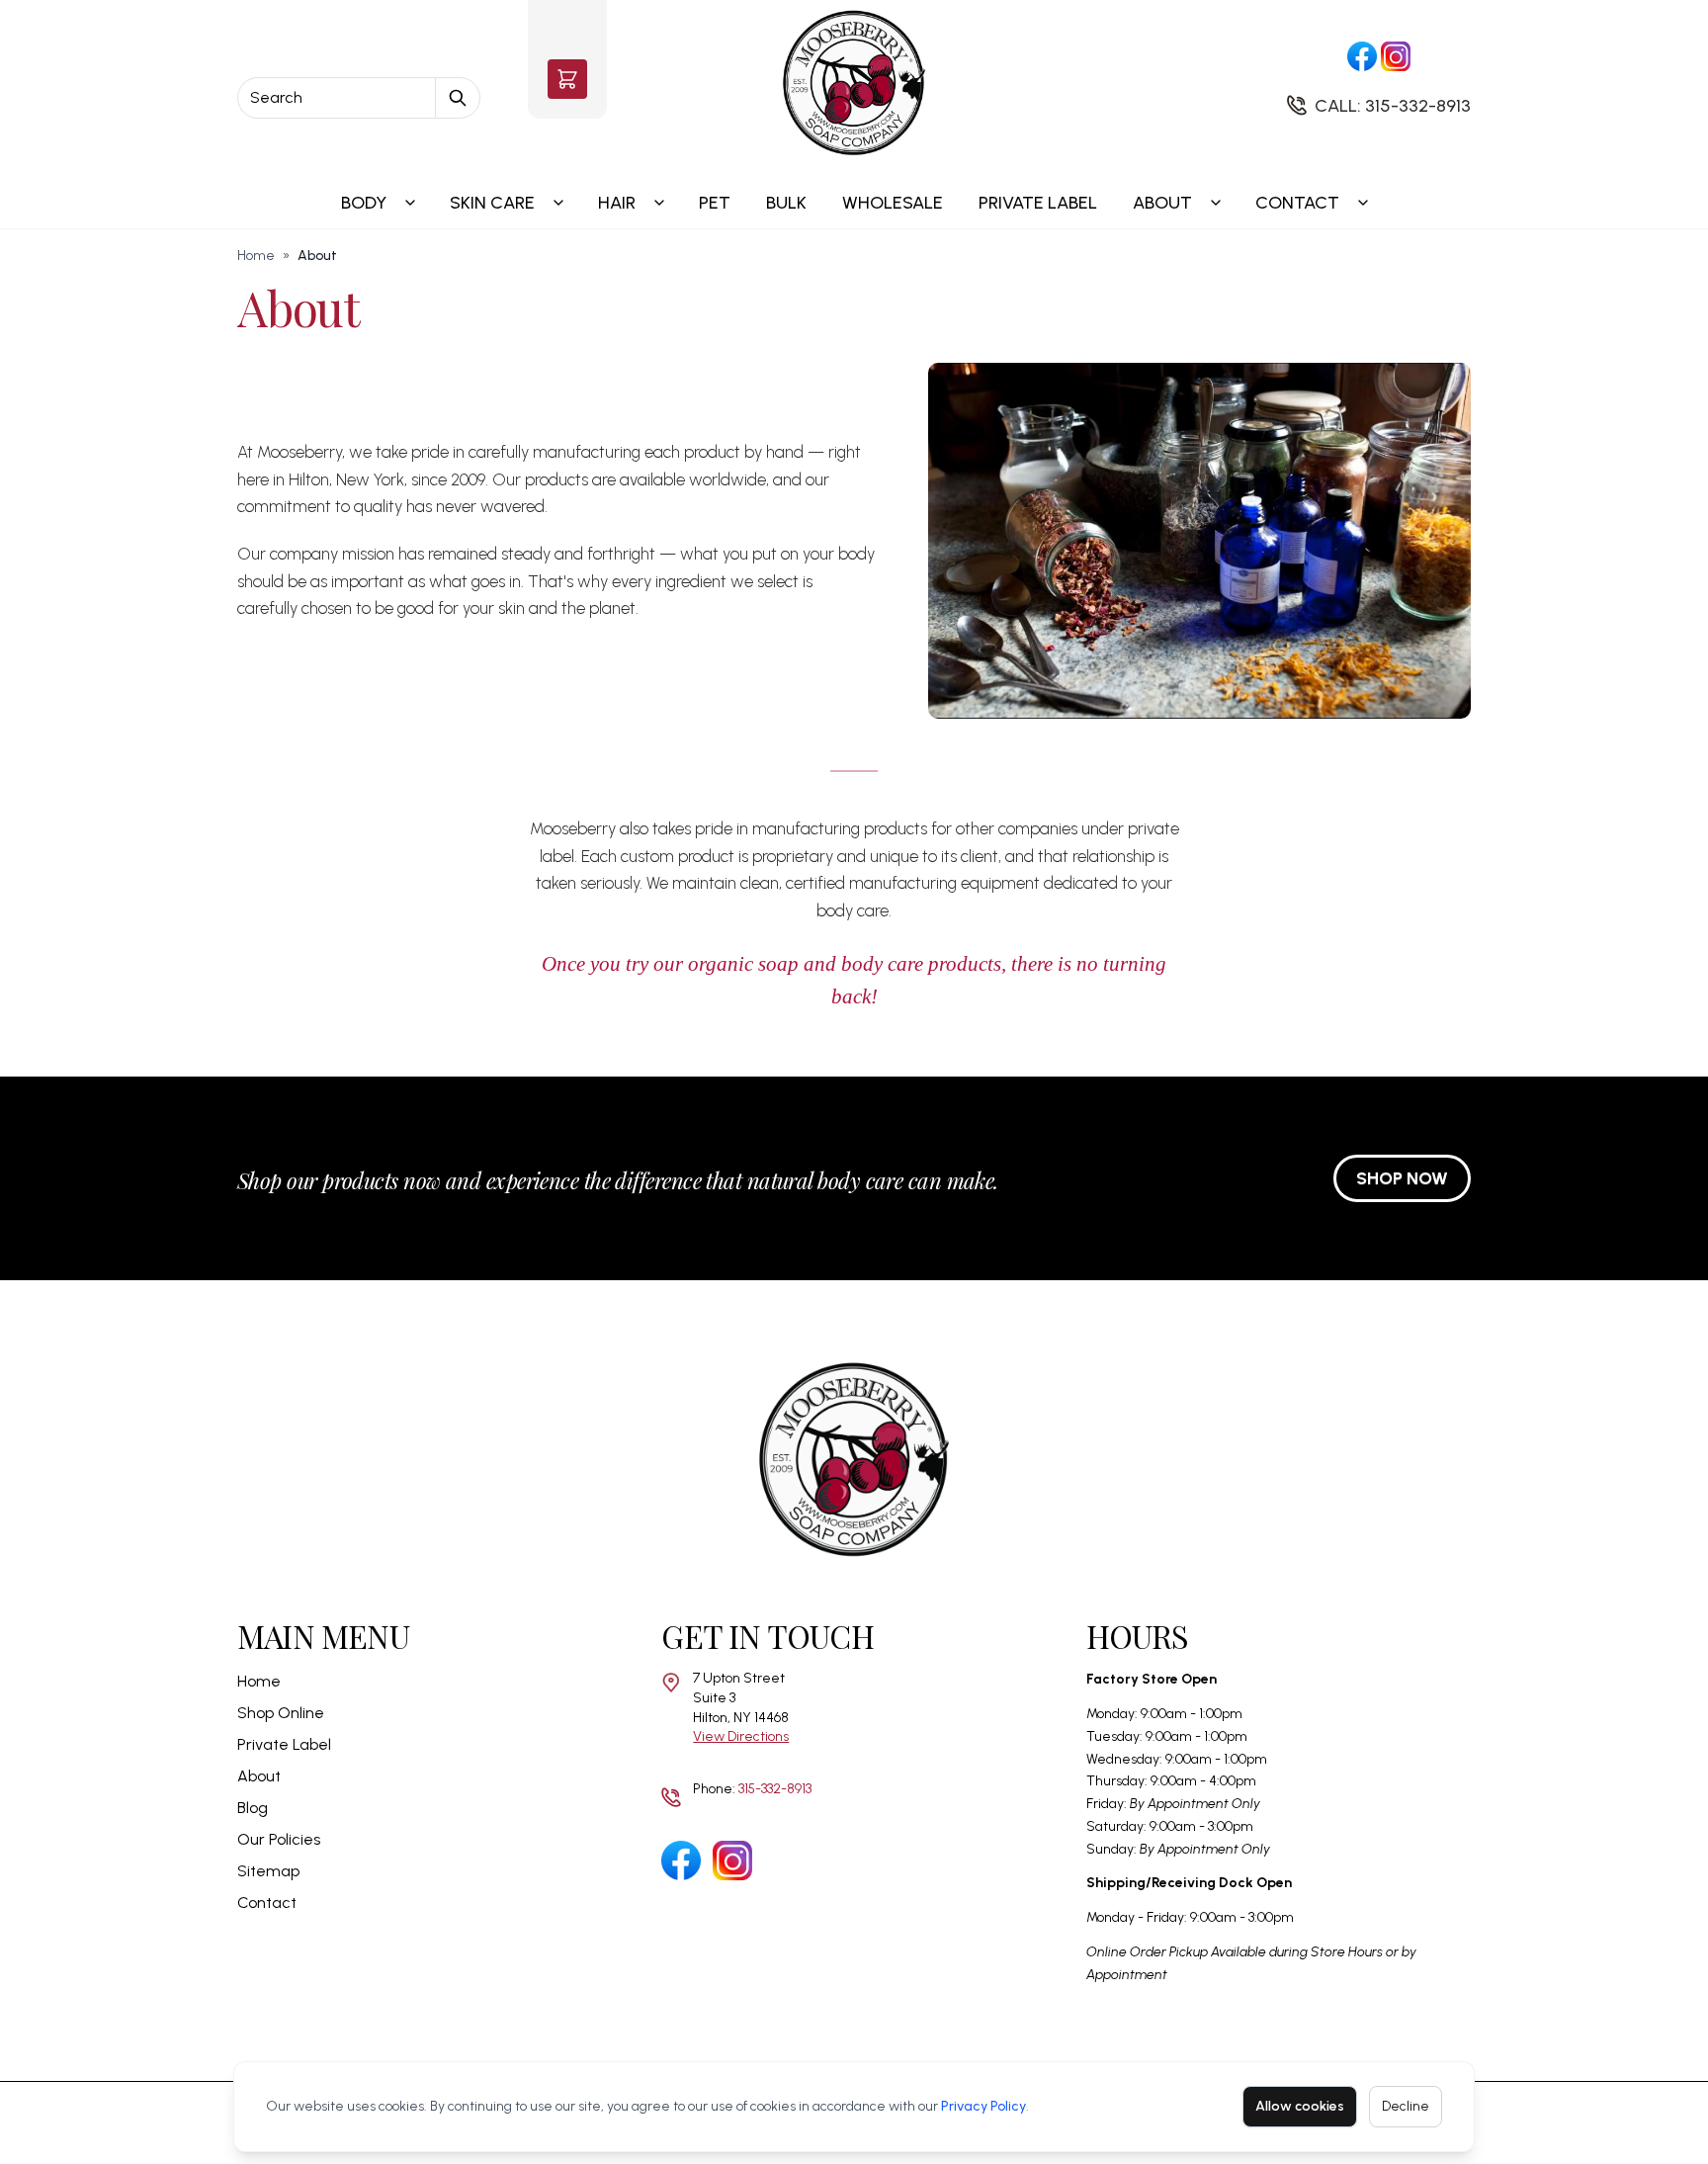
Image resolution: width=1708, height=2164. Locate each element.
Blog (253, 1808)
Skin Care (492, 203)
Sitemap (268, 1871)
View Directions (741, 1736)
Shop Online (281, 1713)
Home (256, 256)
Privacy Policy (983, 2106)
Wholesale (893, 203)
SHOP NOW (1402, 1178)
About (1162, 203)
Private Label (1038, 203)
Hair (617, 203)
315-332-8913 (775, 1789)
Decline (1406, 2106)
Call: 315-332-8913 (1393, 106)
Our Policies (279, 1839)
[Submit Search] (458, 98)
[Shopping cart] (567, 79)
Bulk (786, 203)
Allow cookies (1300, 2106)
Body (364, 203)
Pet (715, 203)
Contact (1297, 203)
